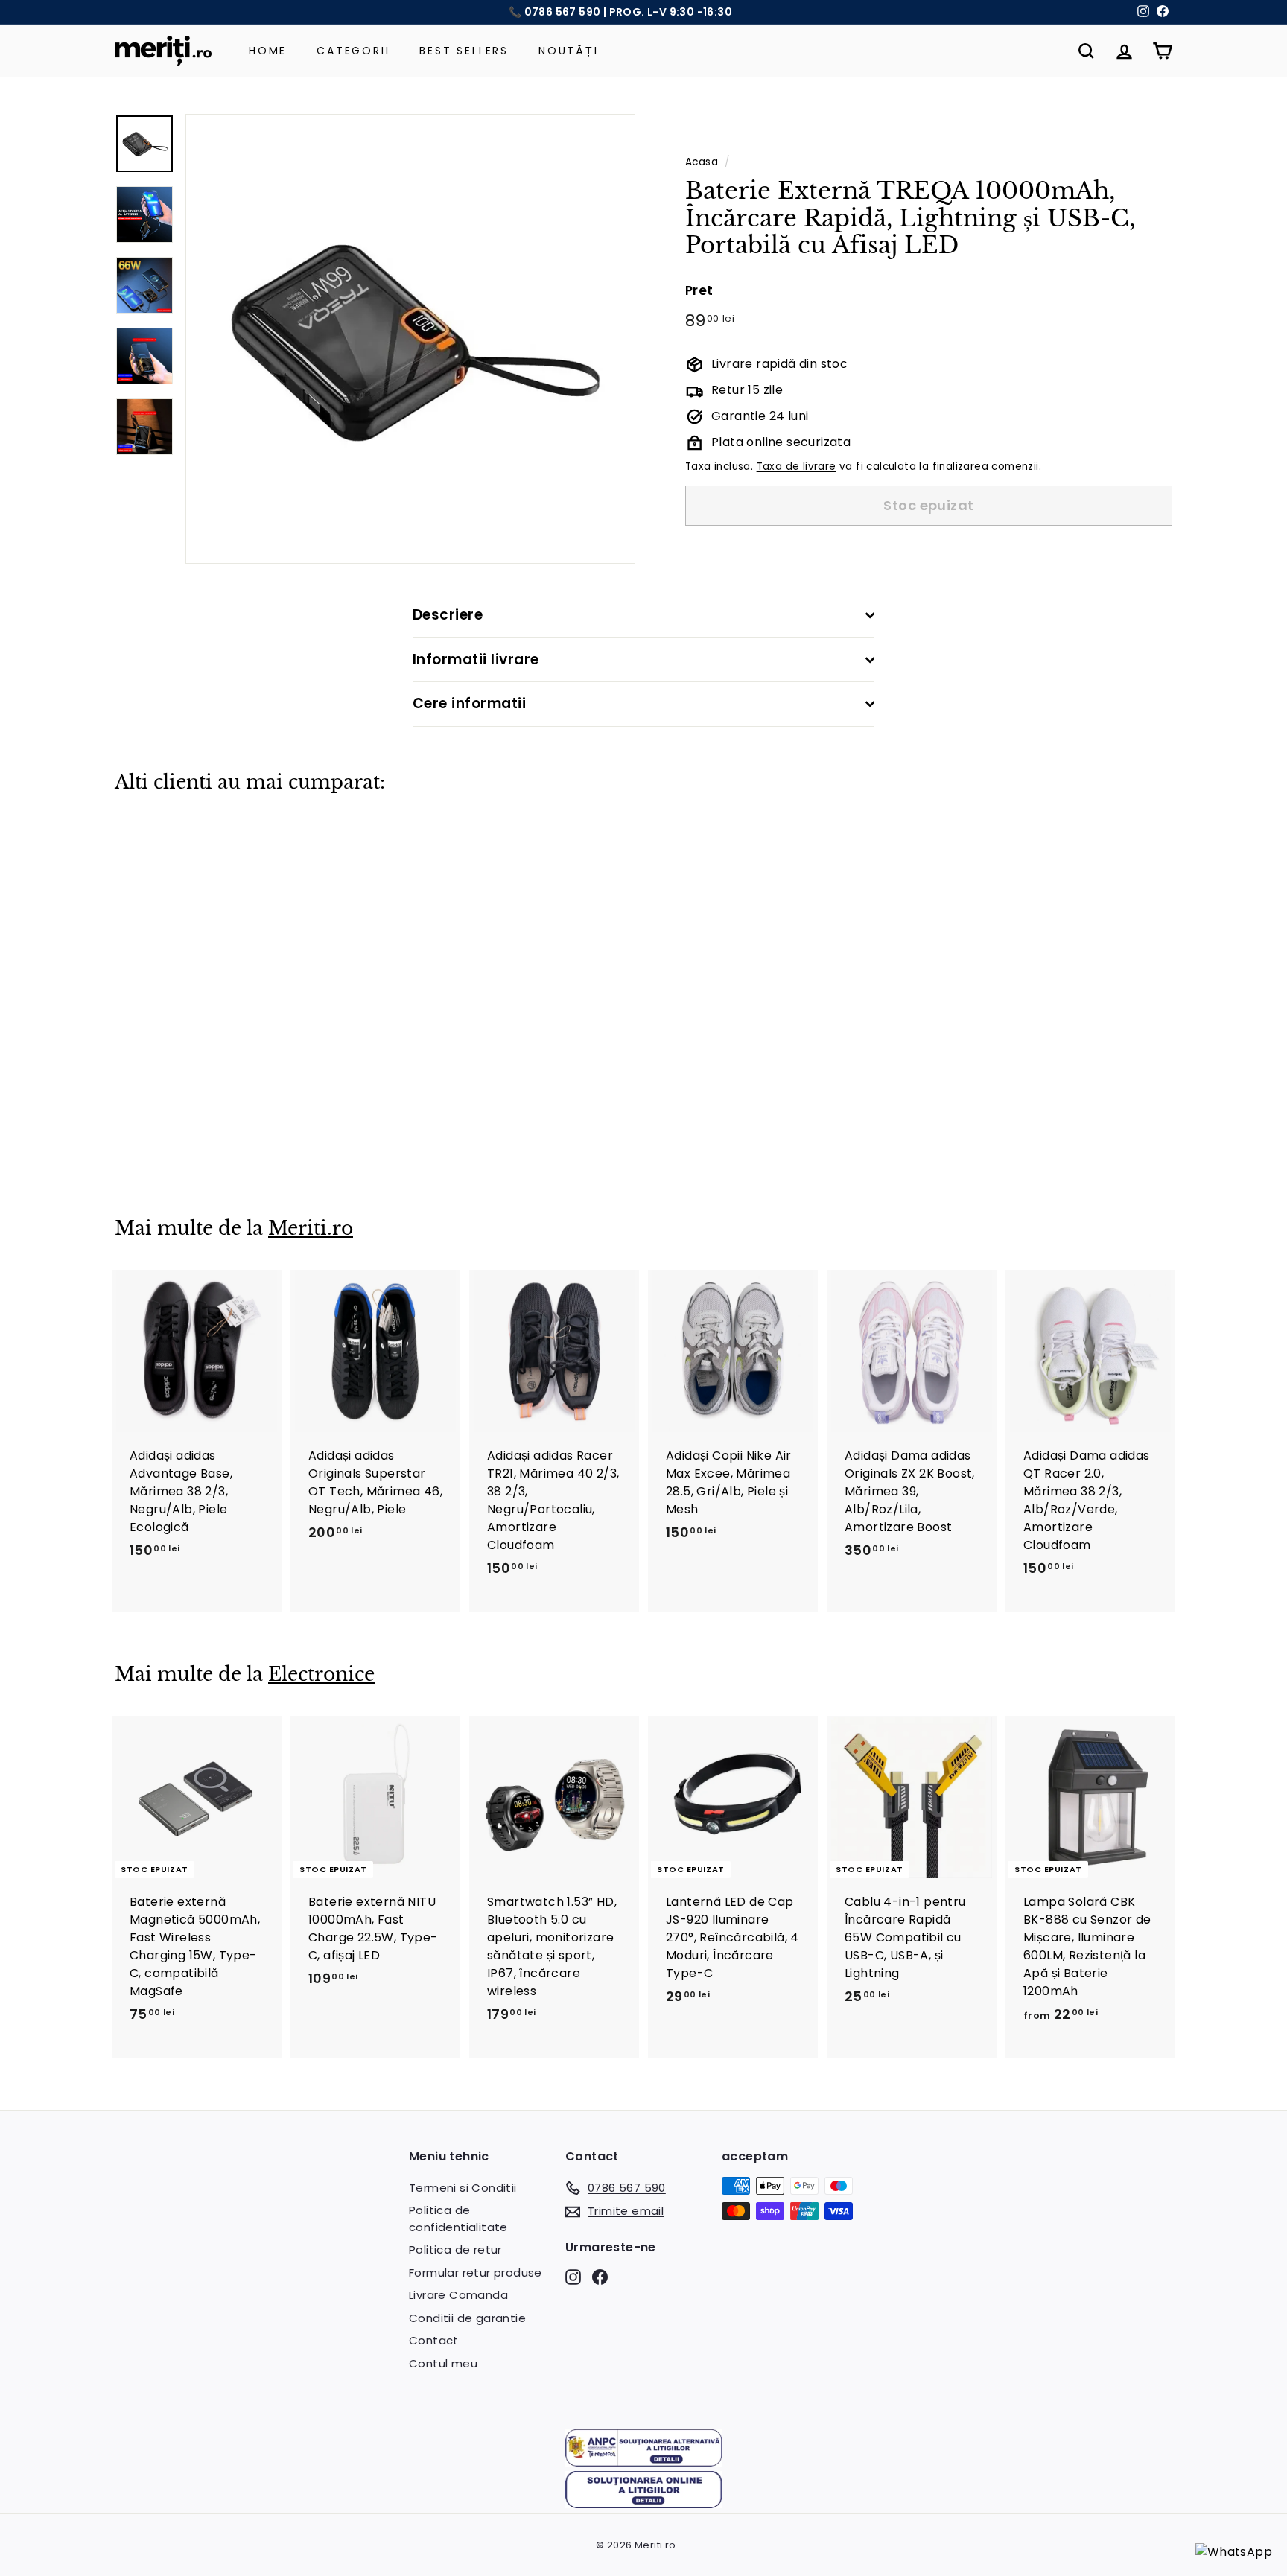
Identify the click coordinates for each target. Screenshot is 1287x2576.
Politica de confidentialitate (458, 2219)
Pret (699, 291)
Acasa (702, 162)
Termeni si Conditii (463, 2188)
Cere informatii (469, 703)
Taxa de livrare (797, 467)
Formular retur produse (476, 2273)
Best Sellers (464, 51)
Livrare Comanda (458, 2295)
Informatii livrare (476, 659)
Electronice (321, 1675)
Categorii (353, 51)
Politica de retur (455, 2249)
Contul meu (443, 2363)
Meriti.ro (311, 1228)
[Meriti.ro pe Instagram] (573, 2276)
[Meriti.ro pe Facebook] (600, 2276)
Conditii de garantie (467, 2318)
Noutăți (569, 51)
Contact (434, 2340)
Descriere (448, 615)
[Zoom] (410, 339)
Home (268, 51)
